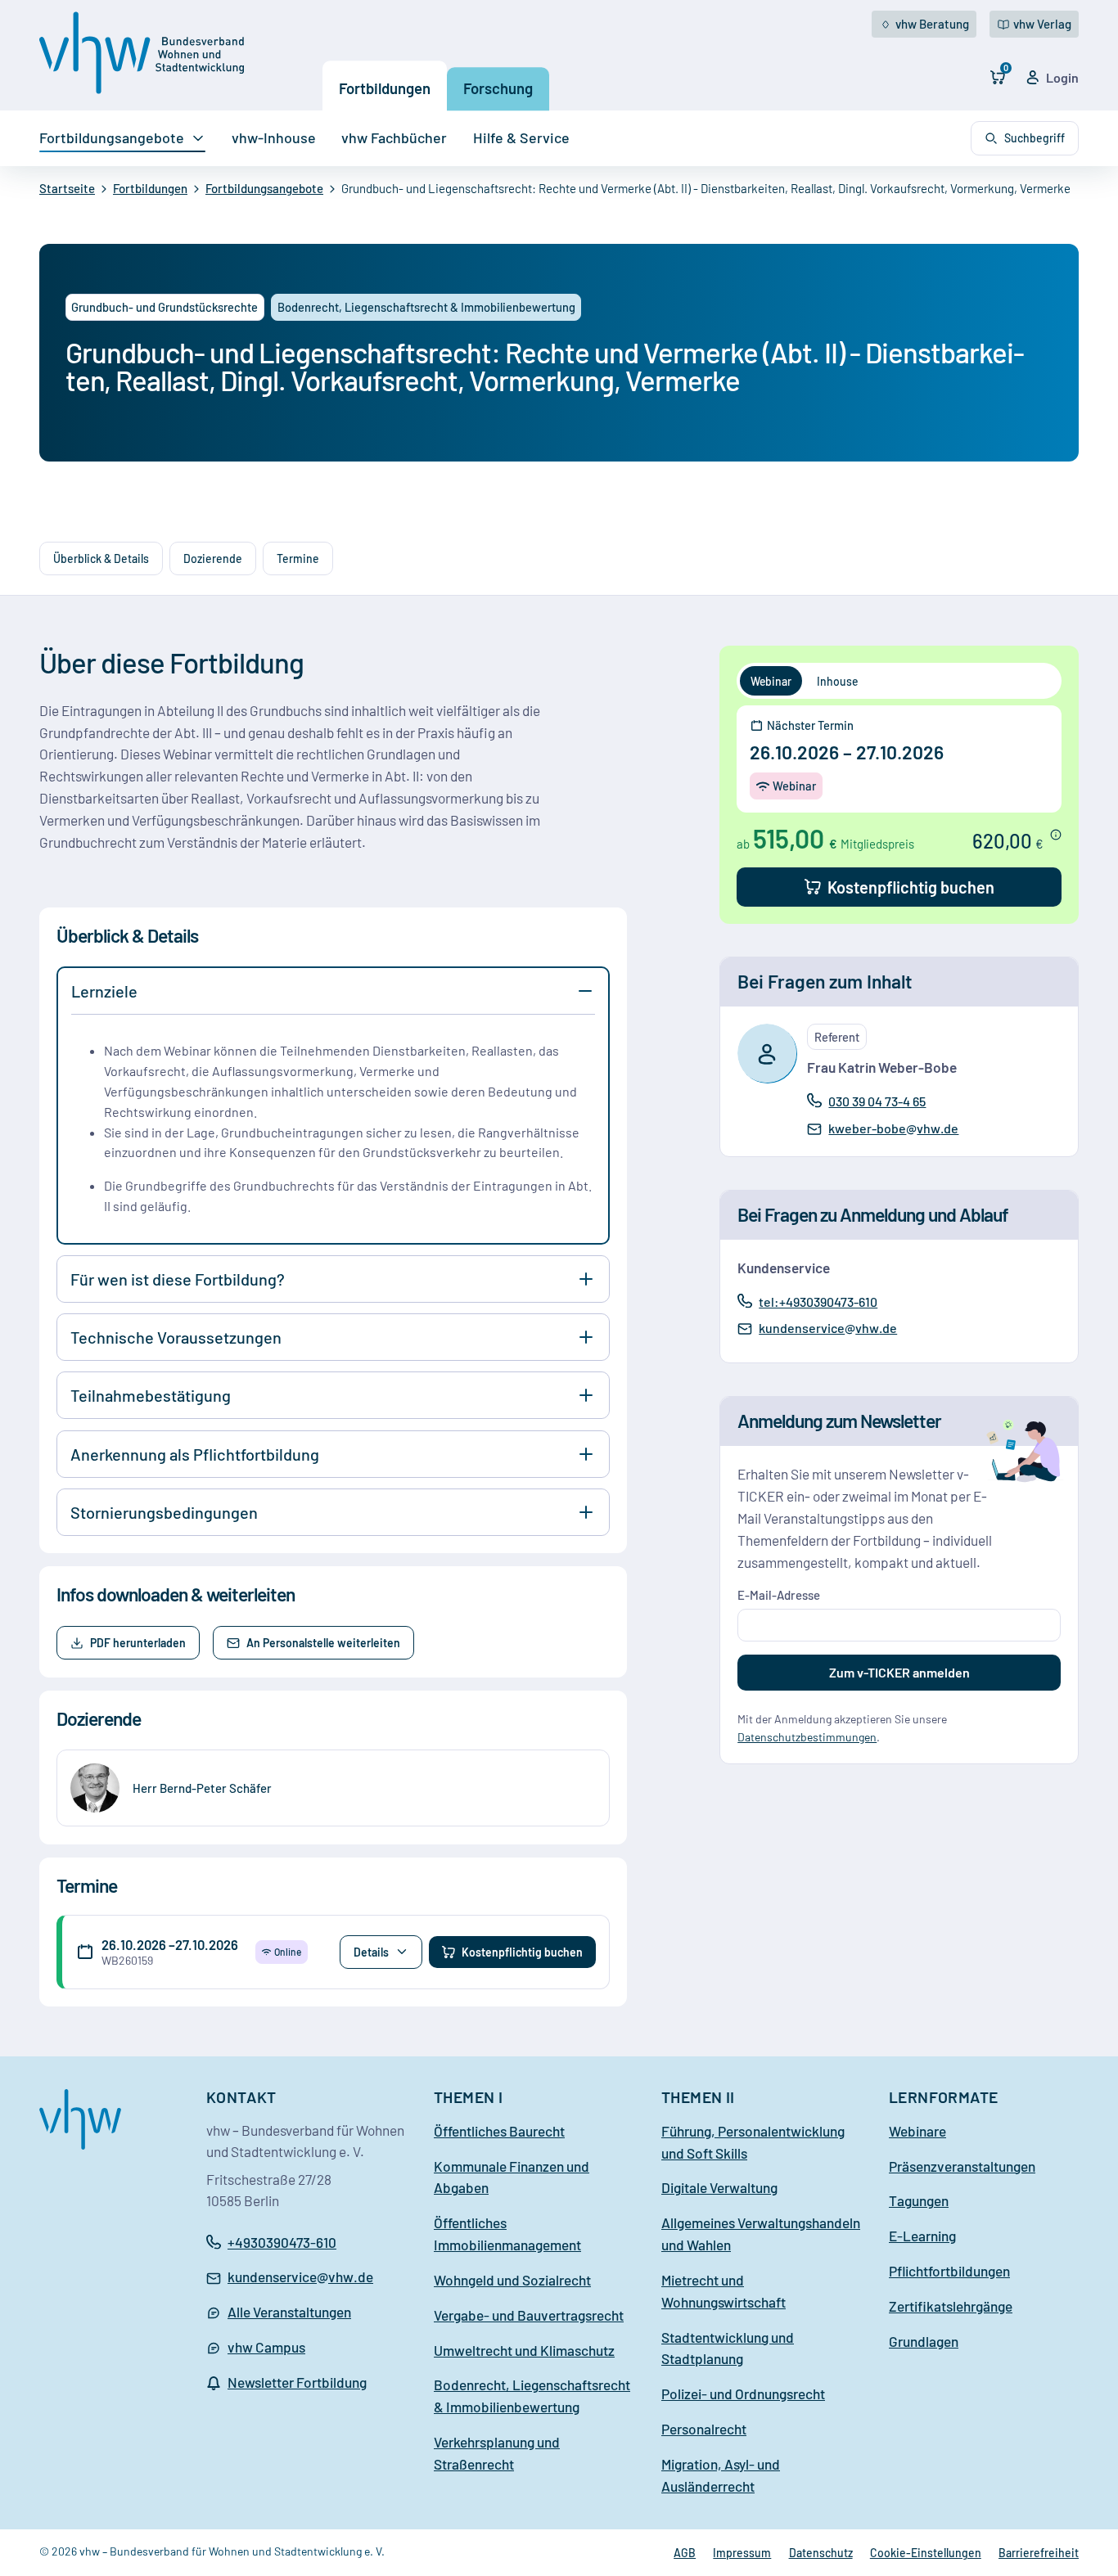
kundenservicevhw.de (827, 1329)
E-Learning (922, 2236)
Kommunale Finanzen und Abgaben (512, 2177)
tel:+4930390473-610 (818, 1301)
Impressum (742, 2553)
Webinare (917, 2131)
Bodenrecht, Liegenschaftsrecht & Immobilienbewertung (532, 2396)
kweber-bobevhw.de (893, 1129)
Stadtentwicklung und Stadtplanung (728, 2348)
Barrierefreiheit (1039, 2553)
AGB (685, 2553)
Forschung (498, 88)
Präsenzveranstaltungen (962, 2166)
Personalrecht (704, 2429)
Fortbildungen (385, 88)
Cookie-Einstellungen (926, 2553)
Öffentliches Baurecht (499, 2131)
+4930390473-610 (282, 2242)
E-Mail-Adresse (779, 1595)
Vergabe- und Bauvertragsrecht (529, 2315)
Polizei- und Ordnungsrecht (743, 2394)
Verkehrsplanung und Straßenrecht (497, 2453)
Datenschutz (821, 2553)
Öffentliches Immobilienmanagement (507, 2234)
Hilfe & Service (521, 137)
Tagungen (919, 2200)
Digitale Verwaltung (719, 2187)
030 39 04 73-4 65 (877, 1101)
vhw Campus (266, 2347)
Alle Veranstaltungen (289, 2312)
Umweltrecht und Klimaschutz (524, 2350)
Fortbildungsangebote (112, 137)
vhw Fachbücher (394, 137)
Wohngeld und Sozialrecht (512, 2280)
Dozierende (213, 558)
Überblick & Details (101, 558)
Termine (298, 558)
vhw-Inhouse (274, 137)
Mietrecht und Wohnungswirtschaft (724, 2291)
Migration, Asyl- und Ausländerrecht (721, 2475)
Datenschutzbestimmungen (807, 1737)
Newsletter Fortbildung (297, 2382)
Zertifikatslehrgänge (951, 2306)
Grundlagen (924, 2341)
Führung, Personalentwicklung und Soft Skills (753, 2142)
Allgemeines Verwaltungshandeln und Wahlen (761, 2234)
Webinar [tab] (771, 681)
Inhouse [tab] (837, 681)
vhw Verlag (1042, 24)
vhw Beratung (932, 24)
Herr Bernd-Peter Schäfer (202, 1788)
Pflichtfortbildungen (949, 2271)
